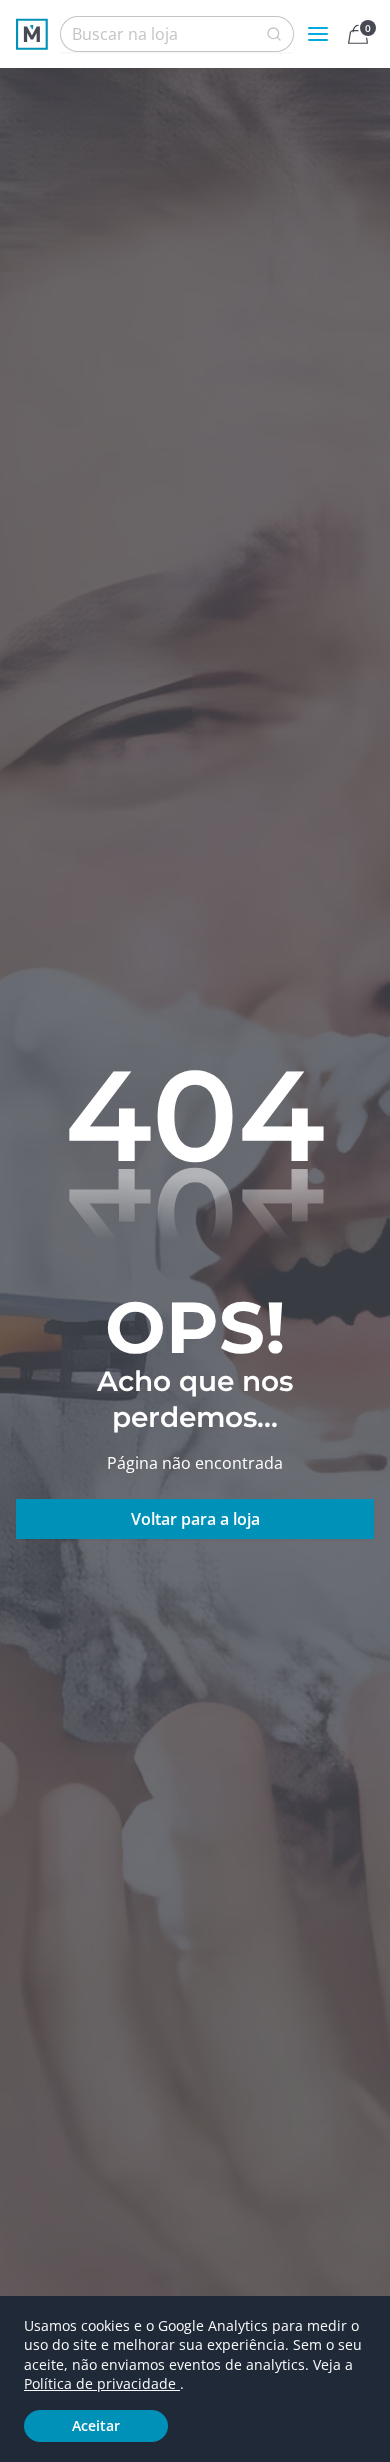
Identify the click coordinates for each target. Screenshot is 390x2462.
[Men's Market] (32, 34)
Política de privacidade (102, 2383)
